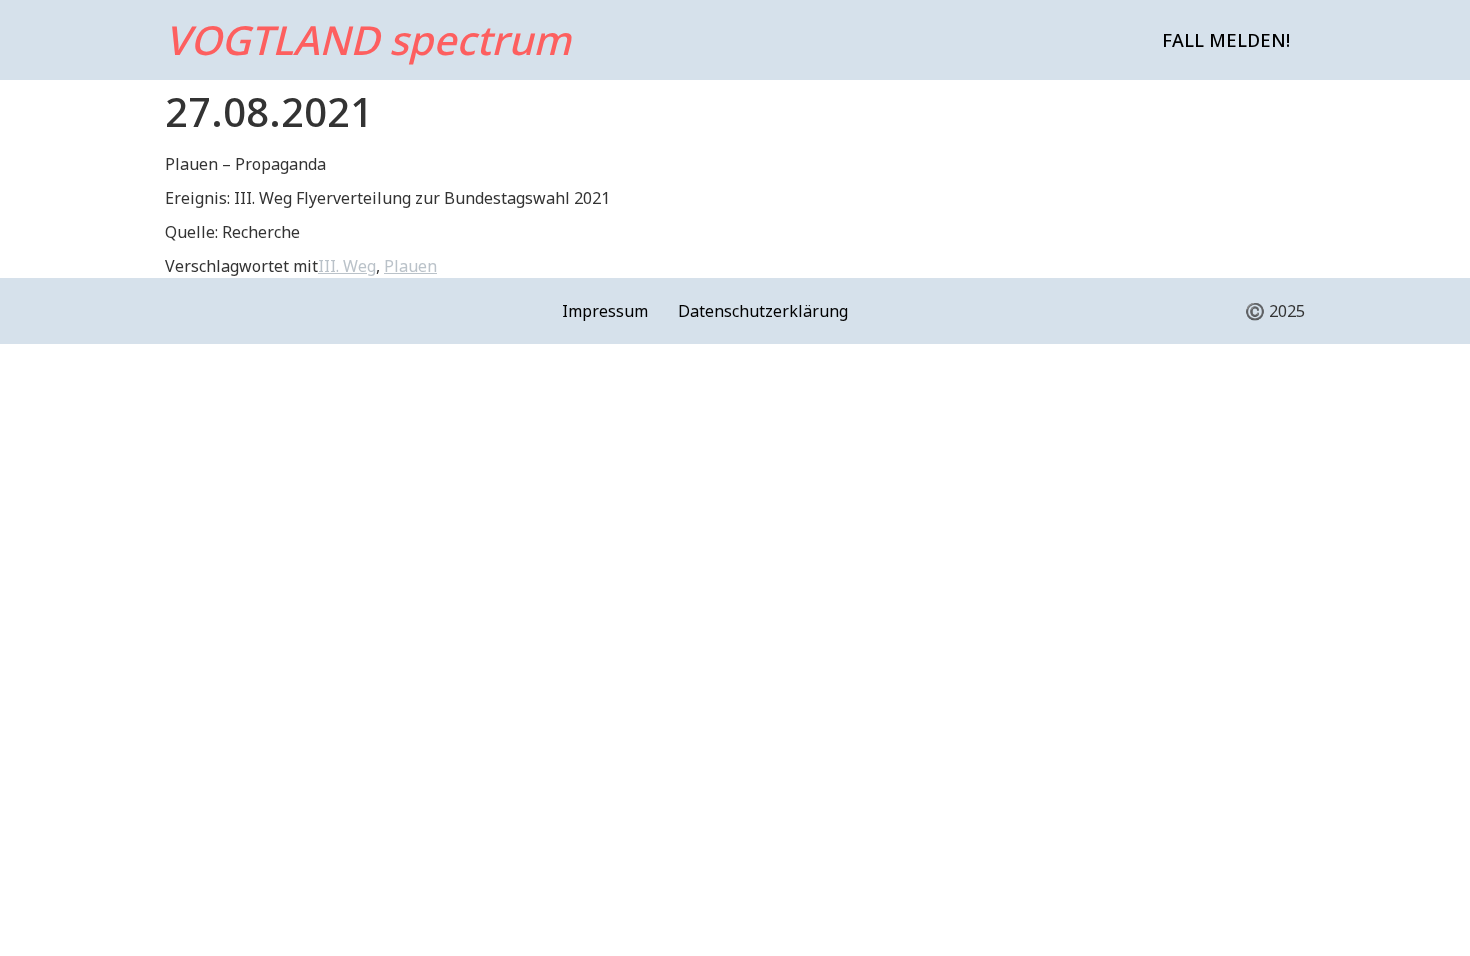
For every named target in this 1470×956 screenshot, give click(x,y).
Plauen (410, 266)
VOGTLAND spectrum (368, 39)
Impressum (605, 311)
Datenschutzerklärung (763, 311)
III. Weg (347, 266)
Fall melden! (1226, 40)
